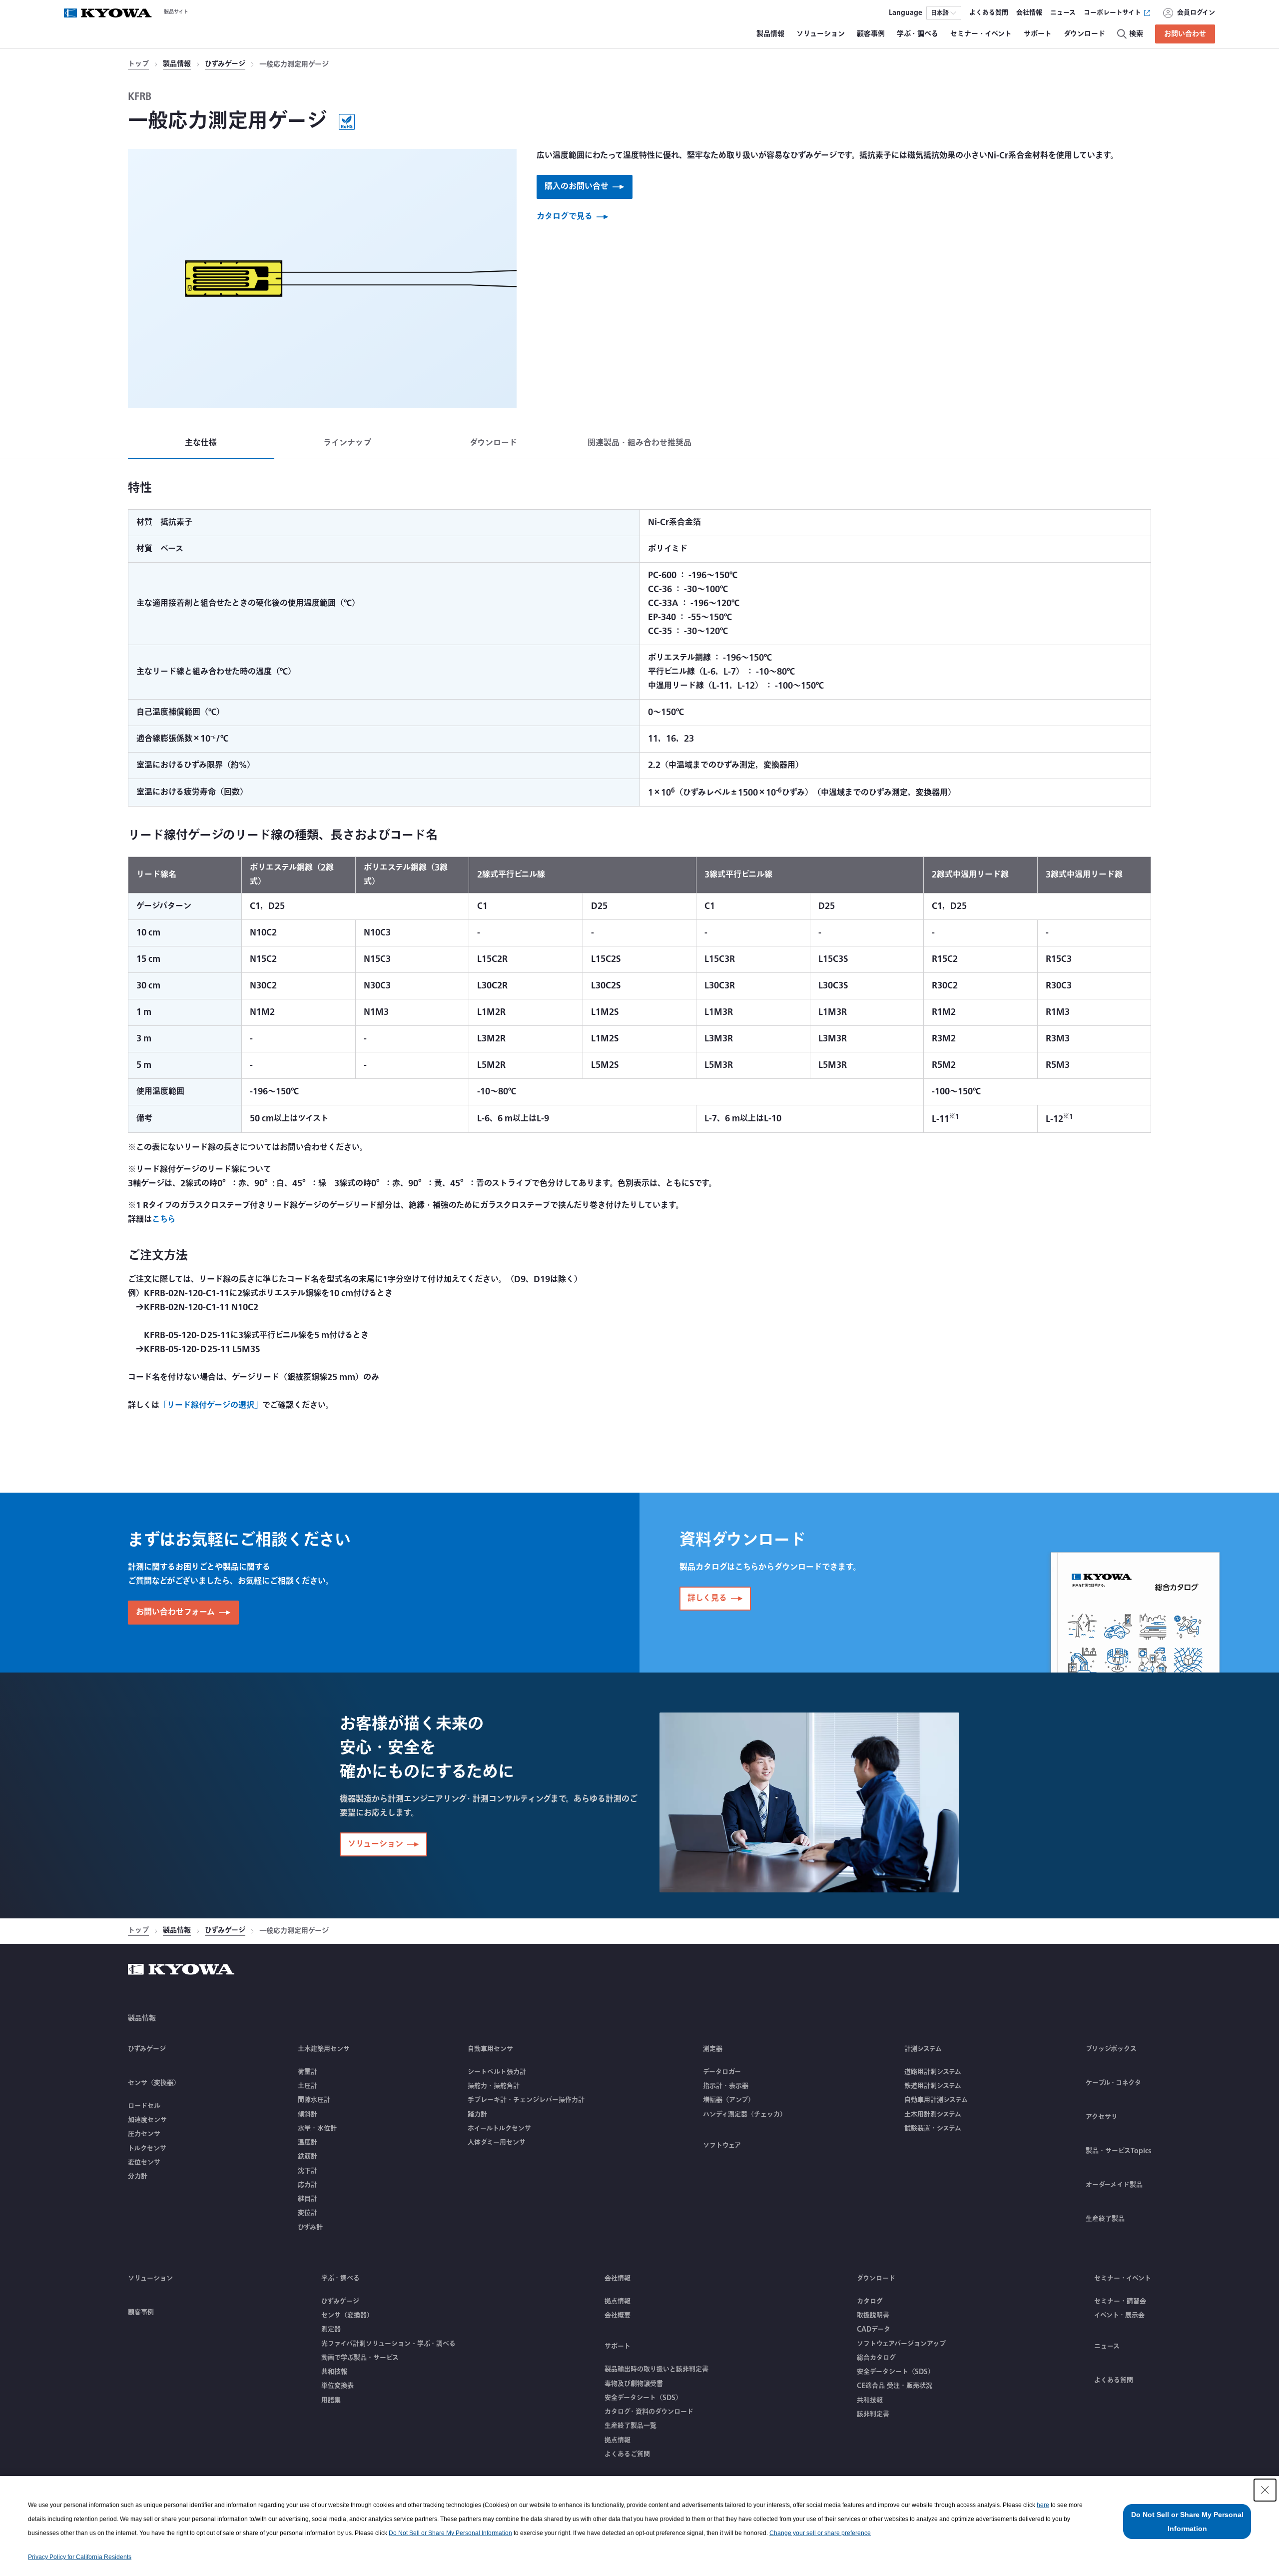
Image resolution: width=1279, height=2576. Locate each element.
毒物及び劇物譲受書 (634, 2384)
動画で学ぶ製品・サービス (360, 2358)
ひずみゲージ (225, 65)
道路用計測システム (933, 2072)
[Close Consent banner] (1265, 2490)
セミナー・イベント (1123, 2278)
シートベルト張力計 (497, 2072)
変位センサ (144, 2162)
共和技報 (334, 2372)
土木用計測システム (933, 2114)
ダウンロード (493, 443)
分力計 (138, 2176)
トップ (138, 65)
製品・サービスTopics (1118, 2151)
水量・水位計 (317, 2128)
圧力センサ (144, 2134)
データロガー (722, 2072)
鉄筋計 (308, 2156)
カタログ (870, 2301)
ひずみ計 (310, 2227)
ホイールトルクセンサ (499, 2128)
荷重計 (308, 2072)
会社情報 (618, 2278)
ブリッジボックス (1111, 2049)
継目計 (308, 2199)
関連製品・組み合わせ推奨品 (639, 443)
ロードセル (144, 2106)
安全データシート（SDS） (643, 2398)
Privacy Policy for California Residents (80, 2557)
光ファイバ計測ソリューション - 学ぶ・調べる (388, 2344)
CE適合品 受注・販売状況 (895, 2386)
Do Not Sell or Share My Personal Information (450, 2533)
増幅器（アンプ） (729, 2100)
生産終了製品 (1105, 2219)
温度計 (308, 2142)
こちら (164, 1220)
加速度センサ (147, 2120)
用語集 (331, 2400)
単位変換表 (337, 2386)
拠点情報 (618, 2301)
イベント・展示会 (1119, 2315)
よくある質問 (1114, 2380)
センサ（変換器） (347, 2315)
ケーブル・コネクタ (1113, 2083)
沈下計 (308, 2171)
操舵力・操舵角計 (494, 2086)
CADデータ (874, 2329)
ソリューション (150, 2278)
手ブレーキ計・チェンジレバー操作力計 (526, 2100)
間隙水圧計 (314, 2100)
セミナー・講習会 (1120, 2301)
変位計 (308, 2213)
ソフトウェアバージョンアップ (901, 2344)
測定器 (331, 2329)
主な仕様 (201, 443)
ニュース (1107, 2346)
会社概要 (618, 2315)
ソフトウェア (722, 2145)
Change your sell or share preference (820, 2533)
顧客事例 (141, 2312)
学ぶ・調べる (340, 2278)
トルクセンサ (147, 2148)
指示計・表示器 (726, 2086)
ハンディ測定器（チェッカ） (745, 2114)
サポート (618, 2346)
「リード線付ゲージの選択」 (211, 1405)
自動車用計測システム (936, 2100)
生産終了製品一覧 (631, 2426)
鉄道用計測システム (933, 2086)
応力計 (308, 2185)
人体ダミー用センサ (497, 2142)
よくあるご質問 (627, 2454)
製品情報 (177, 65)
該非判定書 (873, 2414)
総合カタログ (876, 2358)
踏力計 (477, 2114)
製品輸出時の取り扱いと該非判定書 (656, 2369)
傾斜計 (308, 2114)
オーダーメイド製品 (1114, 2185)
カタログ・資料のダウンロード (649, 2412)
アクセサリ (1102, 2117)
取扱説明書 (873, 2315)
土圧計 (308, 2086)
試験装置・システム (933, 2128)
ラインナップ (347, 443)
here (1043, 2505)
